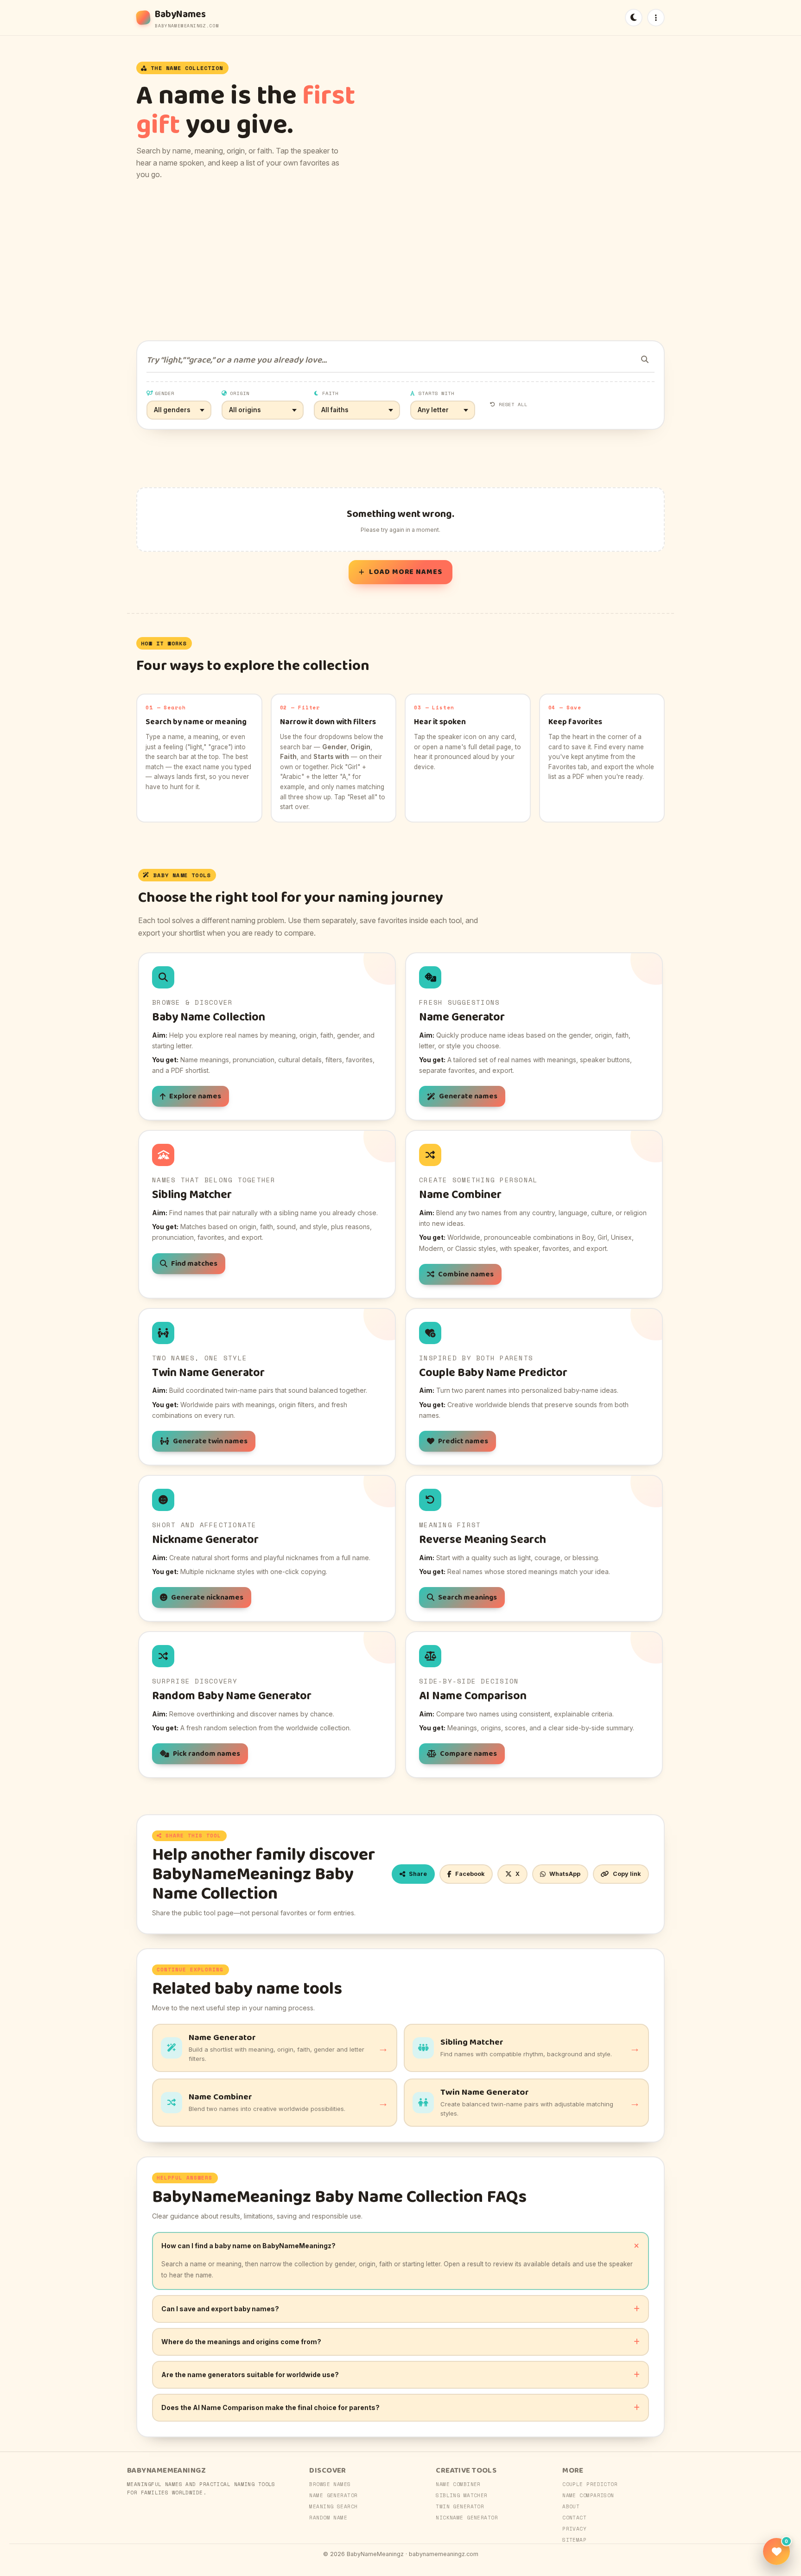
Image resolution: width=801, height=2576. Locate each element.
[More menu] (656, 18)
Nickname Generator (467, 2518)
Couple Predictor (590, 2484)
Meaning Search (333, 2506)
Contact (574, 2518)
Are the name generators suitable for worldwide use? (250, 2375)
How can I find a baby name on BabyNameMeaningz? (248, 2246)
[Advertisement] (400, 261)
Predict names (463, 1441)
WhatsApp (565, 1874)
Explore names (195, 1096)
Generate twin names (210, 1441)
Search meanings (467, 1597)
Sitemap (574, 2540)
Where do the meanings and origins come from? (241, 2342)
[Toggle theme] (634, 18)
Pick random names (207, 1754)
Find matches (194, 1264)
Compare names (468, 1754)
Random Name (328, 2518)
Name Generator (333, 2495)
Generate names (468, 1096)
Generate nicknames (207, 1597)
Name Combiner (458, 2484)
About (571, 2506)
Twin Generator (460, 2506)
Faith (330, 393)
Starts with (437, 393)
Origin (240, 393)
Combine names (466, 1274)
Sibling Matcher (462, 2495)
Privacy (574, 2529)
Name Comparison (588, 2495)
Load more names (406, 572)
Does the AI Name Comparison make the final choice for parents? (270, 2407)
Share (418, 1874)
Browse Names (330, 2484)
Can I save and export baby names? (220, 2309)
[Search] (645, 359)
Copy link (627, 1874)
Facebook (470, 1874)
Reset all (513, 404)
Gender (165, 393)
